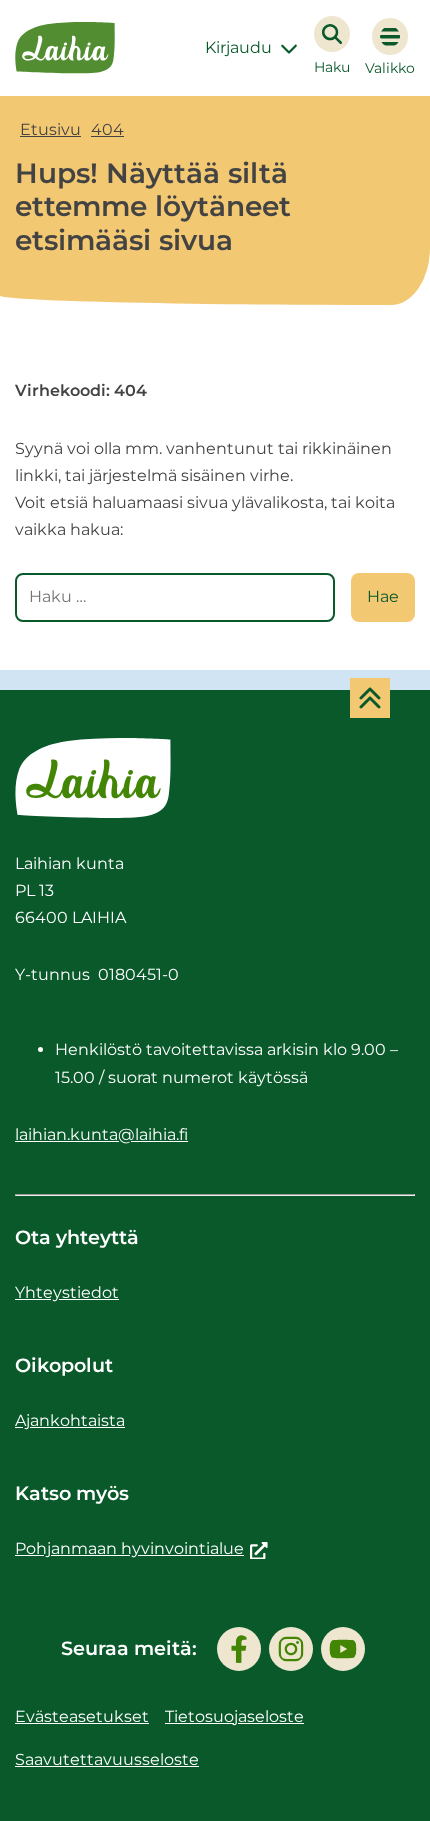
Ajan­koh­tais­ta (70, 1420)
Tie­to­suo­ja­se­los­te (234, 1716)
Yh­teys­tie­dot (67, 1292)
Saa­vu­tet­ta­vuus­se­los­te (107, 1759)
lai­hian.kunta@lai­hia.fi (101, 1134)
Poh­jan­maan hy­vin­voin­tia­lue (141, 1548)
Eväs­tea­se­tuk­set (82, 1716)
